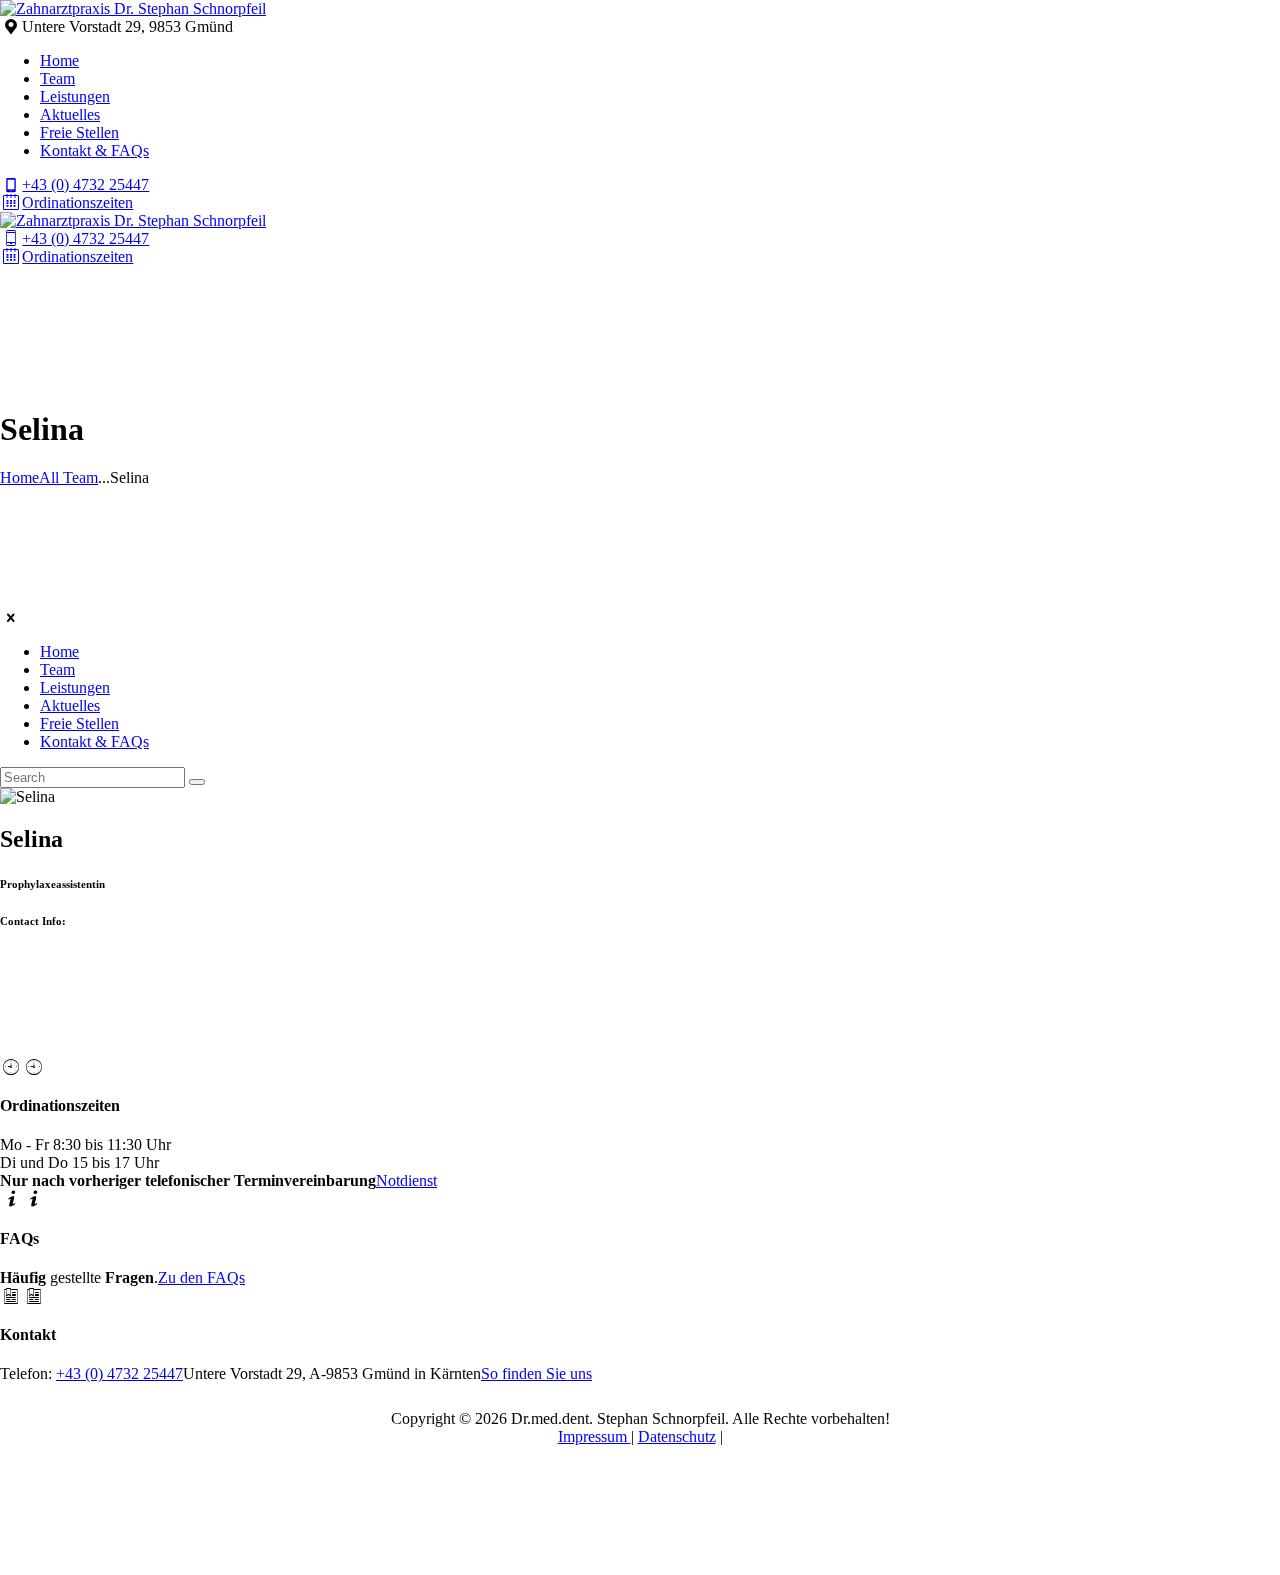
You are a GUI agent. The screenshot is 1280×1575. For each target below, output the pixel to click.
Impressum (594, 1436)
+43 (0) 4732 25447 (119, 1373)
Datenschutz (677, 1436)
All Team (68, 477)
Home (19, 477)
